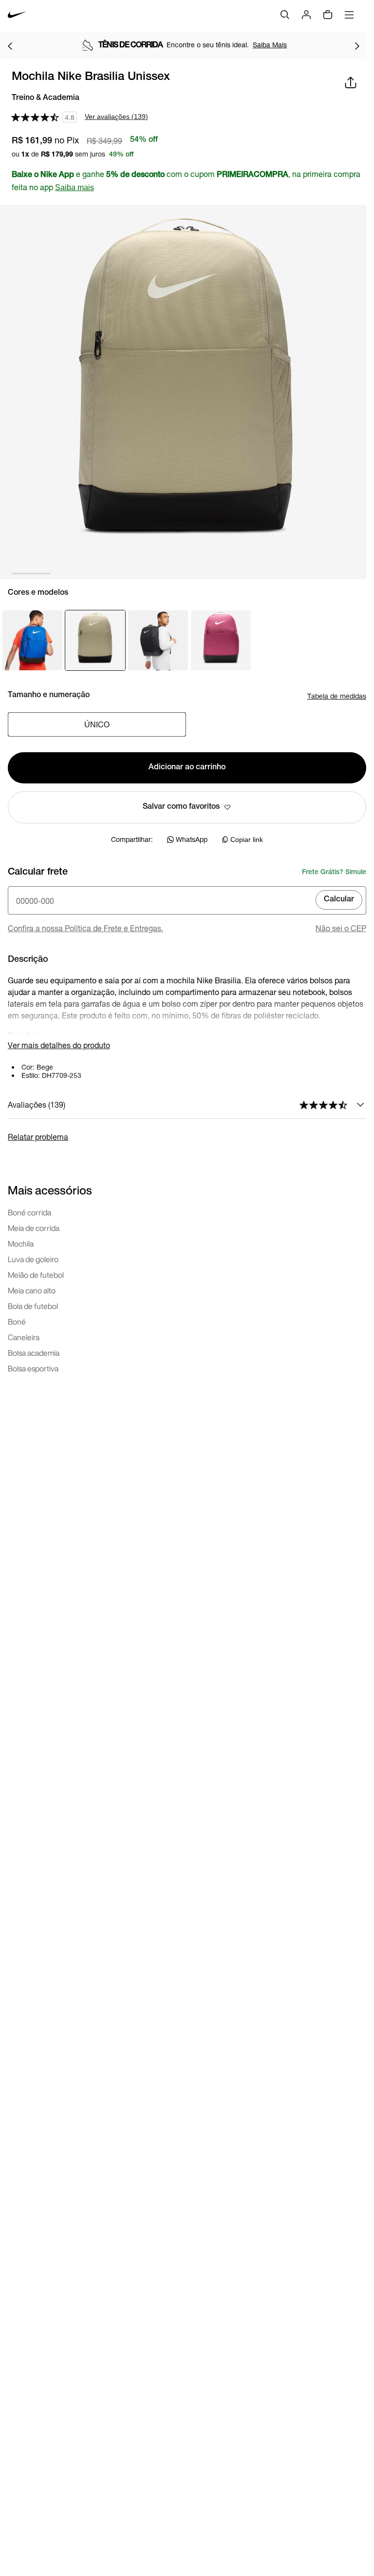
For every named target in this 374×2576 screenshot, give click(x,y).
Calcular (339, 900)
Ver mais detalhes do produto (59, 1045)
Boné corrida (29, 1212)
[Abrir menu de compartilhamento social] (351, 82)
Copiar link (247, 839)
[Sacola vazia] (328, 15)
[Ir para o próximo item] (357, 46)
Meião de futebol (36, 1275)
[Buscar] (285, 15)
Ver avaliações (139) (116, 117)
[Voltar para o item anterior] (10, 46)
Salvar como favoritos (181, 807)
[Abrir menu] (349, 15)
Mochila (21, 1244)
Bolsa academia (34, 1353)
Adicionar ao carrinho (187, 768)
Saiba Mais (270, 45)
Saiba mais (75, 187)
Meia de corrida (34, 1228)
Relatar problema (38, 1137)
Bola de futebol (33, 1306)
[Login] (306, 15)
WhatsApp (192, 839)
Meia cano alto (32, 1290)
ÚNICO (97, 724)
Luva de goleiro (33, 1259)
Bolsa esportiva (33, 1368)
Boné (17, 1322)
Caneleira (24, 1337)
